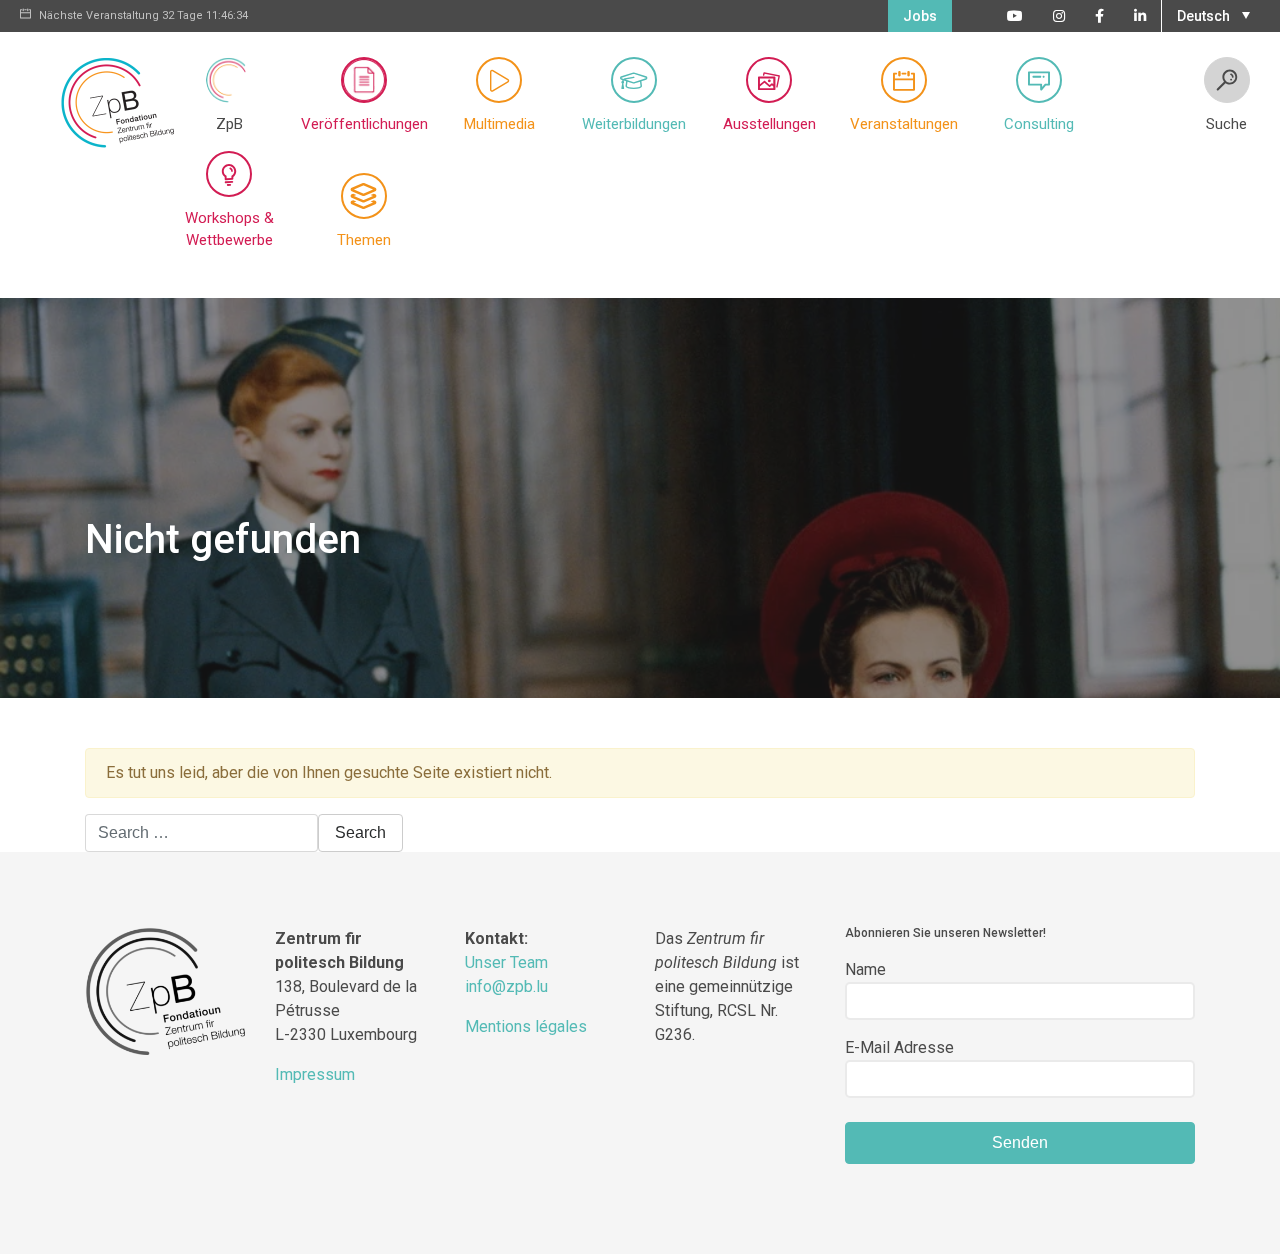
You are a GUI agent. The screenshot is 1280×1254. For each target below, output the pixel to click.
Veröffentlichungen (364, 124)
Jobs (920, 16)
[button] (1211, 14)
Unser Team (506, 962)
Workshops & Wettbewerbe (229, 229)
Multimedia (499, 124)
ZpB (229, 124)
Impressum (315, 1074)
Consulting (1039, 124)
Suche (1226, 124)
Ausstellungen (769, 124)
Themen (364, 240)
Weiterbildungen (634, 124)
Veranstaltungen (904, 124)
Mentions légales (526, 1026)
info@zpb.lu (506, 986)
